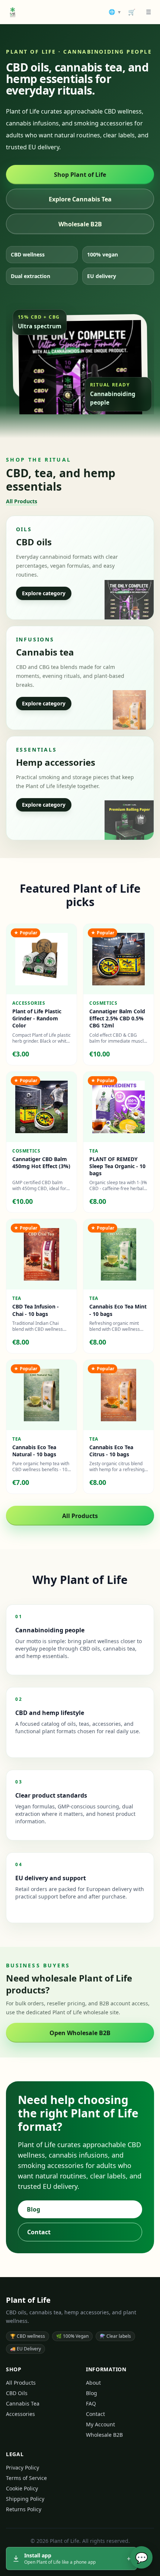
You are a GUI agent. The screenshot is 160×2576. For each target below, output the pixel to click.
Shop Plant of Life (80, 175)
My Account (100, 2424)
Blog (33, 2209)
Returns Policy (24, 2509)
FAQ (91, 2403)
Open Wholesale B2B (80, 2033)
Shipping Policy (25, 2499)
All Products (22, 501)
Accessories (20, 2414)
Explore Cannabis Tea (80, 199)
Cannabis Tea (23, 2403)
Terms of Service (26, 2478)
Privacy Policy (23, 2467)
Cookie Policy (22, 2488)
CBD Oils (17, 2393)
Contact (39, 2232)
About (93, 2383)
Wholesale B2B (80, 224)
